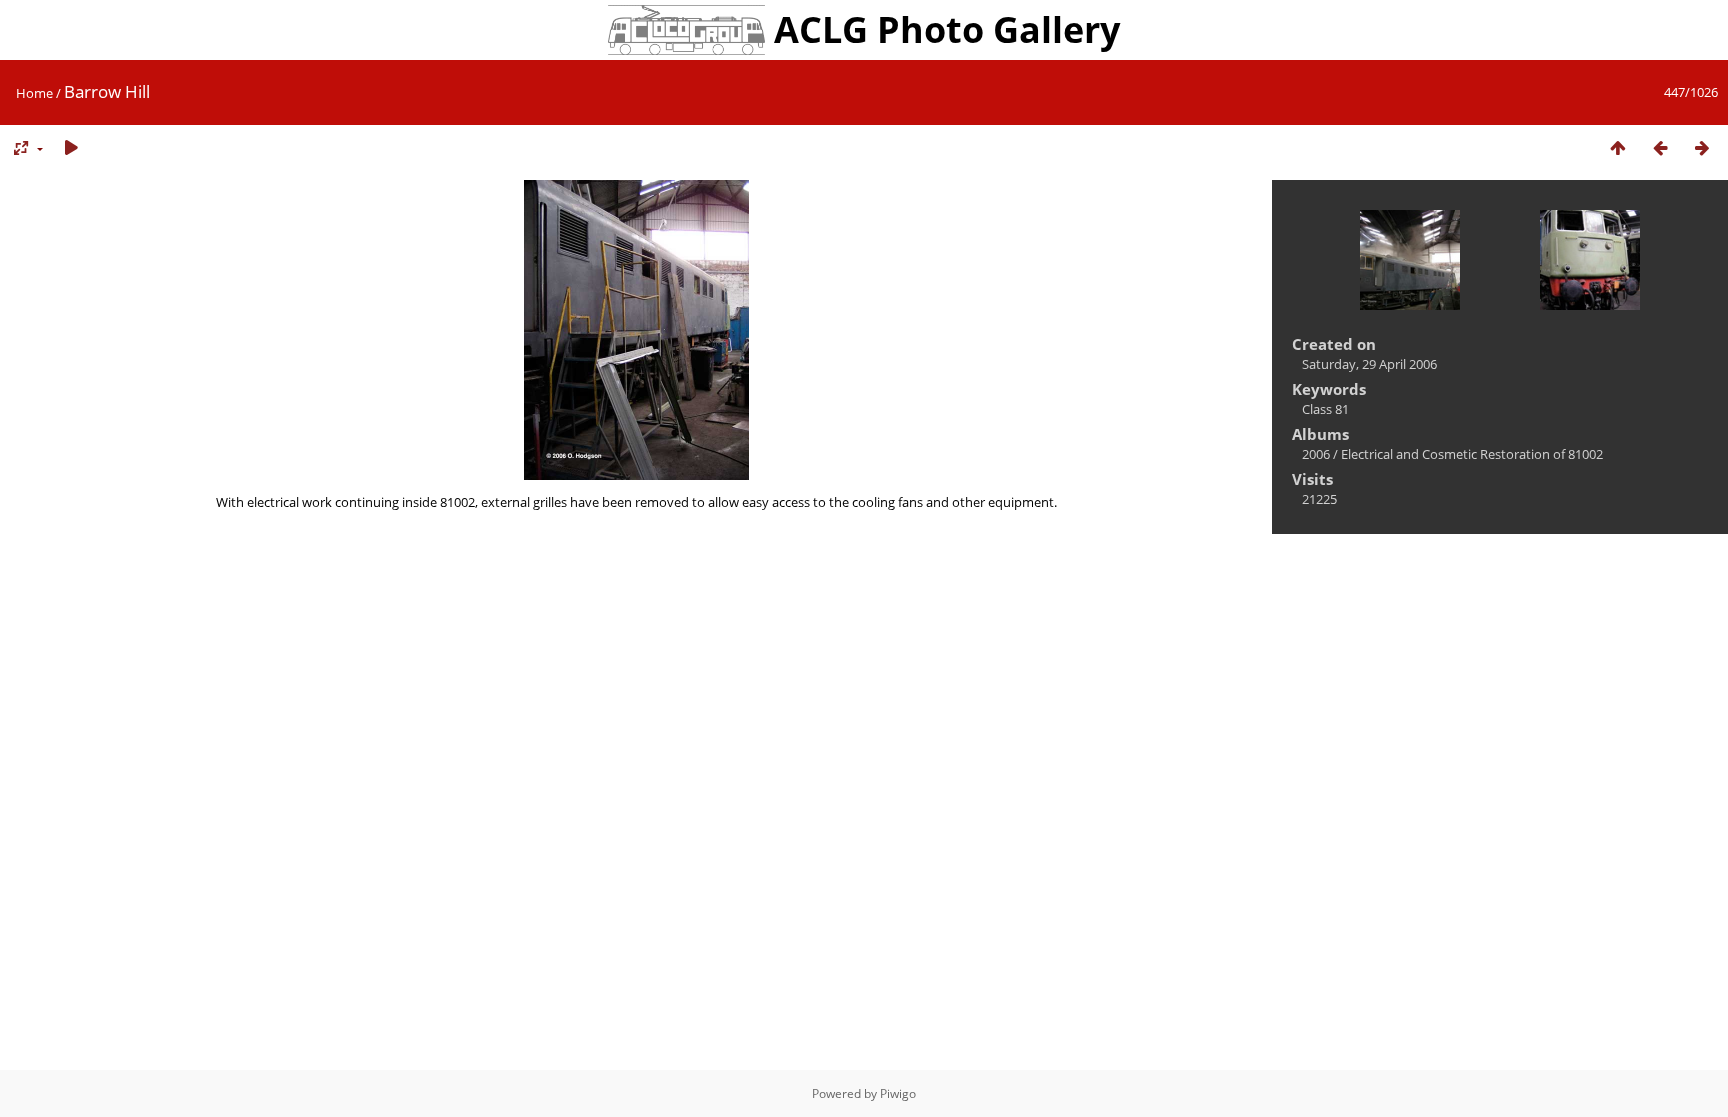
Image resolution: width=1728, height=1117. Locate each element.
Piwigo (898, 1093)
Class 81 (1325, 409)
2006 (1316, 454)
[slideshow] (71, 148)
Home (34, 93)
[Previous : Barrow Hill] (1660, 148)
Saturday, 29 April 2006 (1369, 364)
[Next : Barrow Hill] (1702, 148)
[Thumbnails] (1618, 148)
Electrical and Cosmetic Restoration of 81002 (1472, 454)
